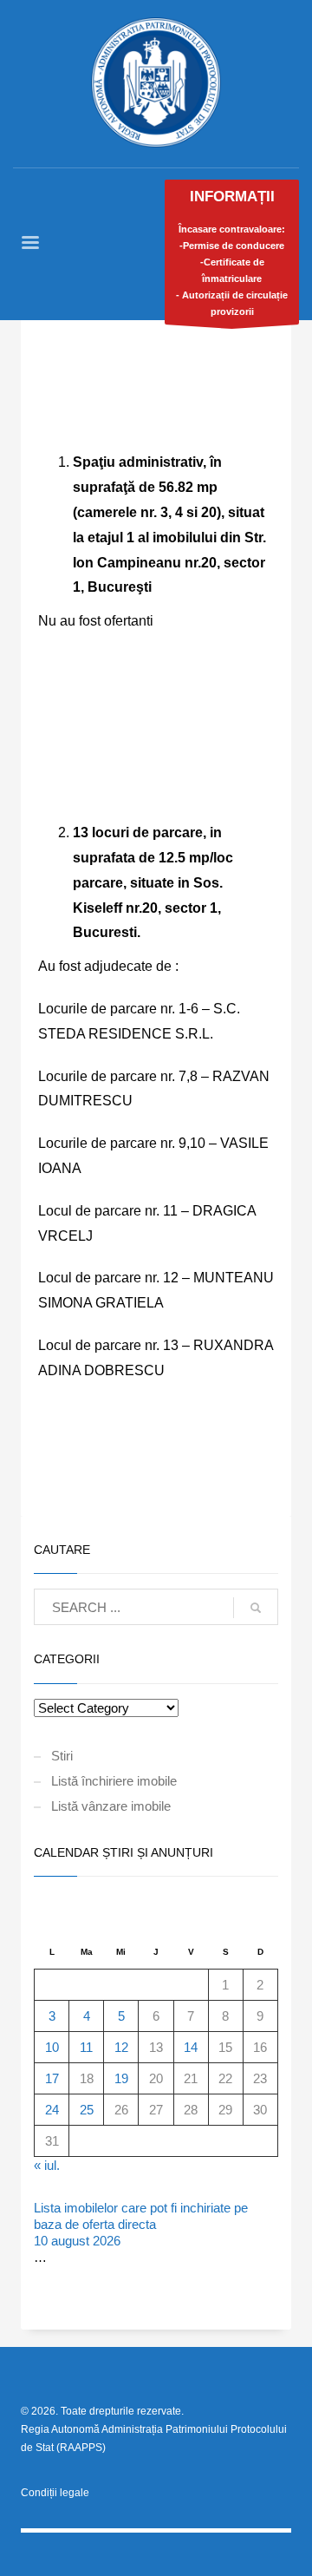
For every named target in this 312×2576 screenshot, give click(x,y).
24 (52, 2110)
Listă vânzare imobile (111, 1806)
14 (191, 2047)
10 (52, 2047)
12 (121, 2047)
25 (87, 2110)
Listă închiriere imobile (114, 1781)
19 (121, 2078)
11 (86, 2047)
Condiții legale (55, 2493)
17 (52, 2078)
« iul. (47, 2165)
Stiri (62, 1756)
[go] (256, 1608)
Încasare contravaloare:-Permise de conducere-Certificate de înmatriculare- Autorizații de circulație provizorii (232, 252)
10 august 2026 (77, 2241)
